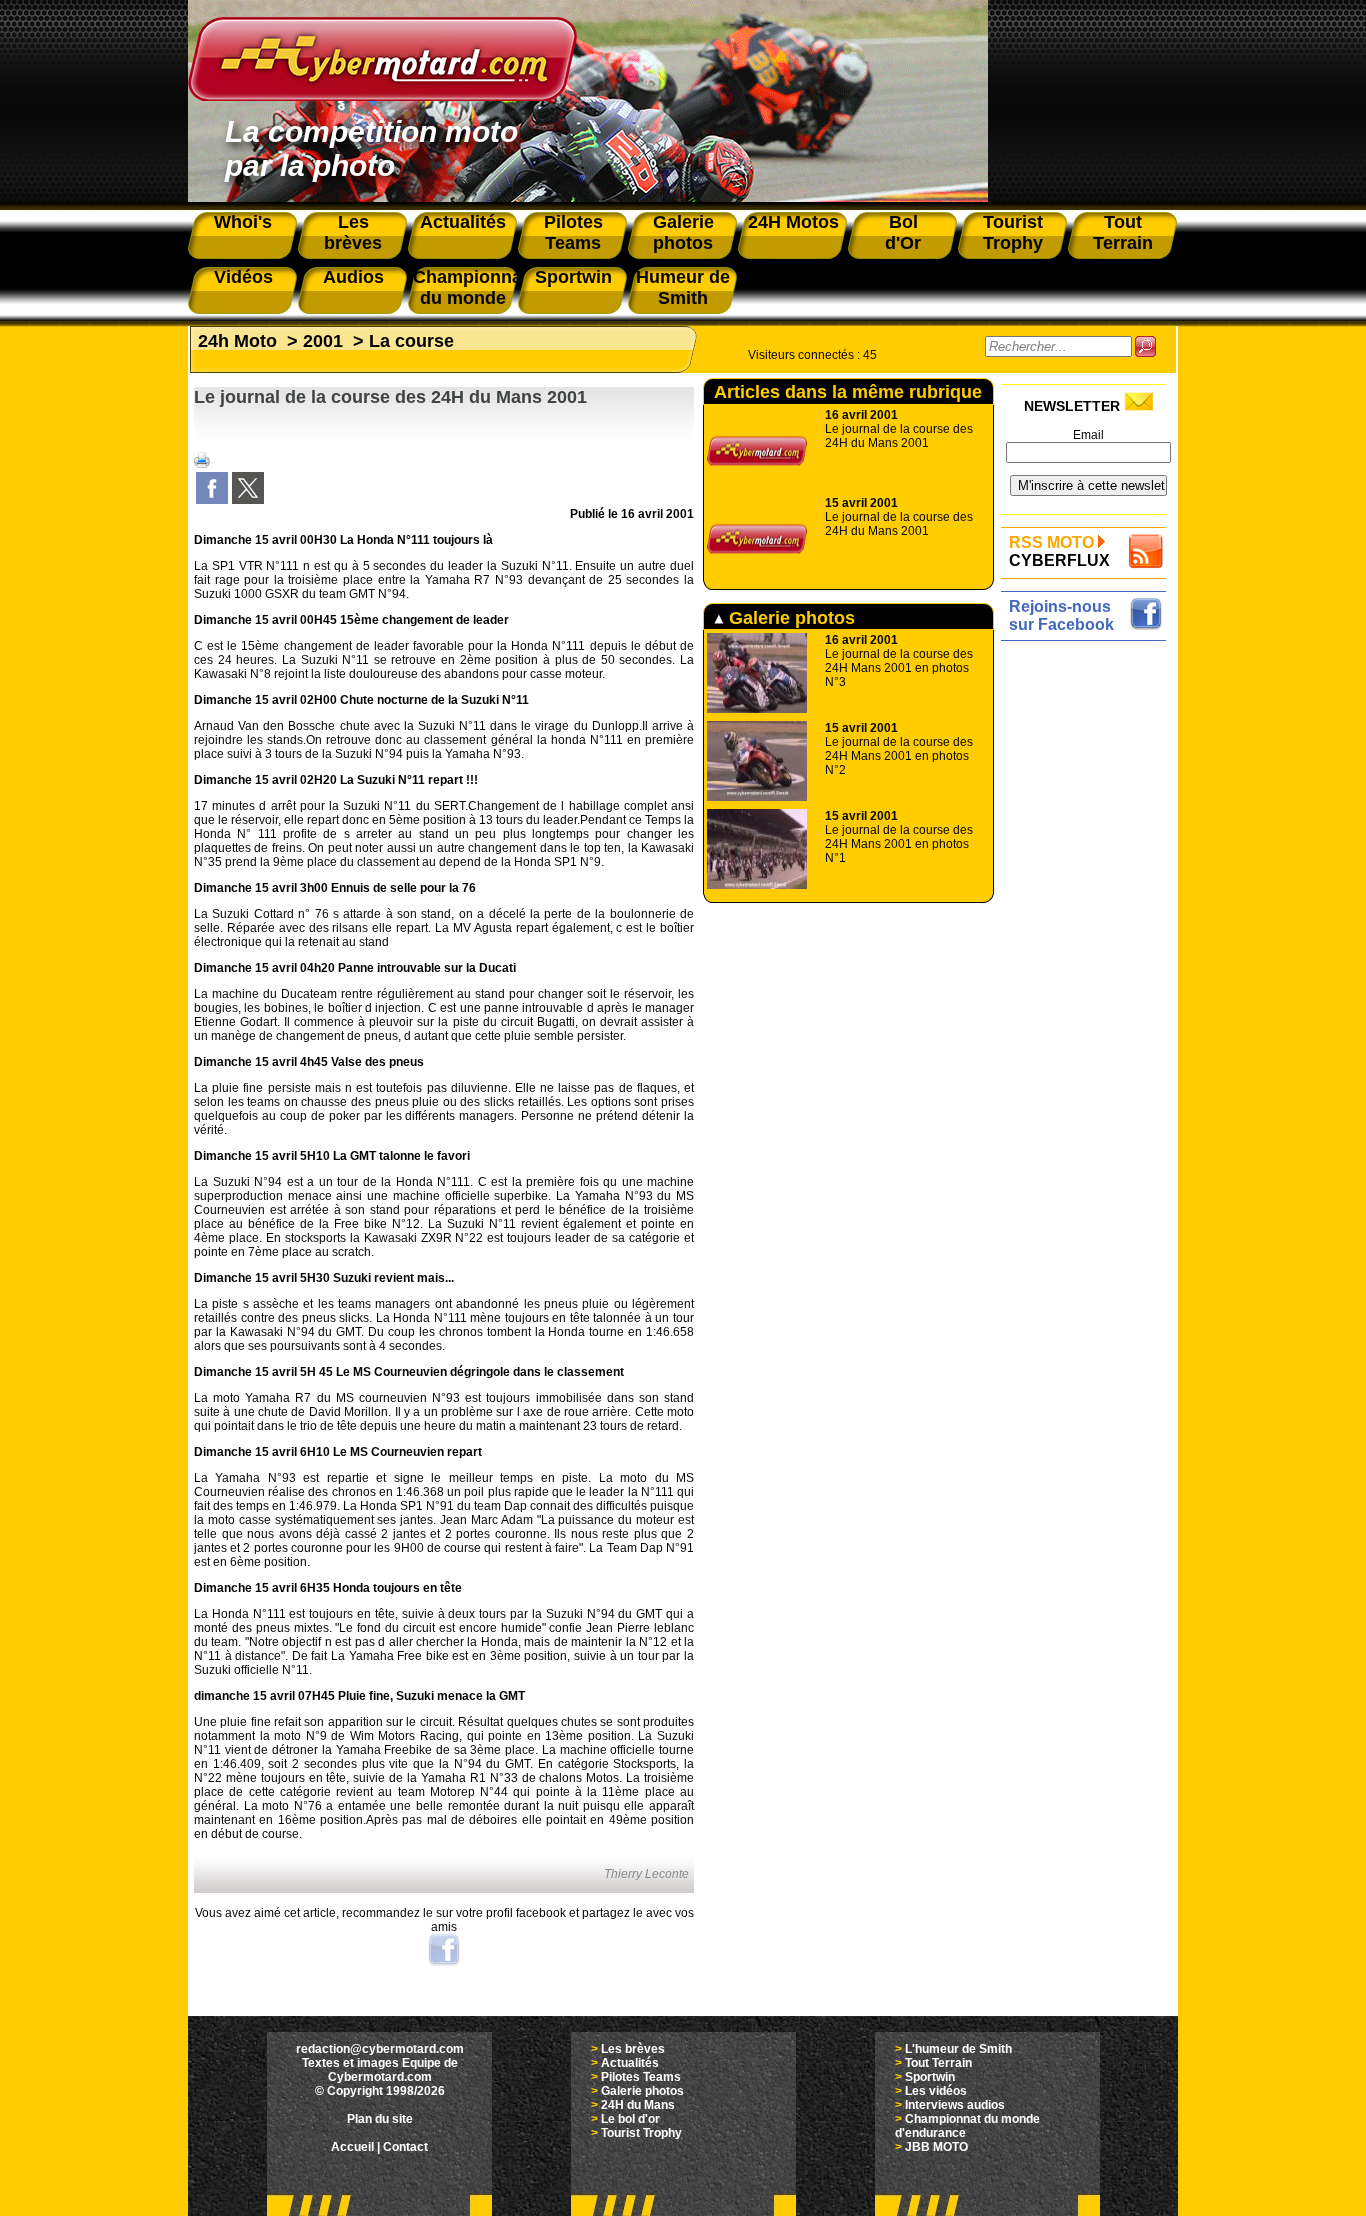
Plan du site (380, 2119)
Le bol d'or (630, 2119)
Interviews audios (955, 2105)
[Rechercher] (1145, 346)
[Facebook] (212, 500)
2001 (323, 341)
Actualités (630, 2063)
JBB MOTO (936, 2147)
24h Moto (237, 341)
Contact (405, 2147)
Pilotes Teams (641, 2077)
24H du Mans (638, 2105)
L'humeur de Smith (958, 2049)
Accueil (352, 2147)
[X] (248, 500)
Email (1088, 435)
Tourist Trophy (641, 2133)
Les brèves (633, 2049)
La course (411, 341)
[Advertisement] (1088, 947)
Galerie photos (789, 618)
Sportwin (930, 2077)
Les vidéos (936, 2091)
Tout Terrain (938, 2063)
